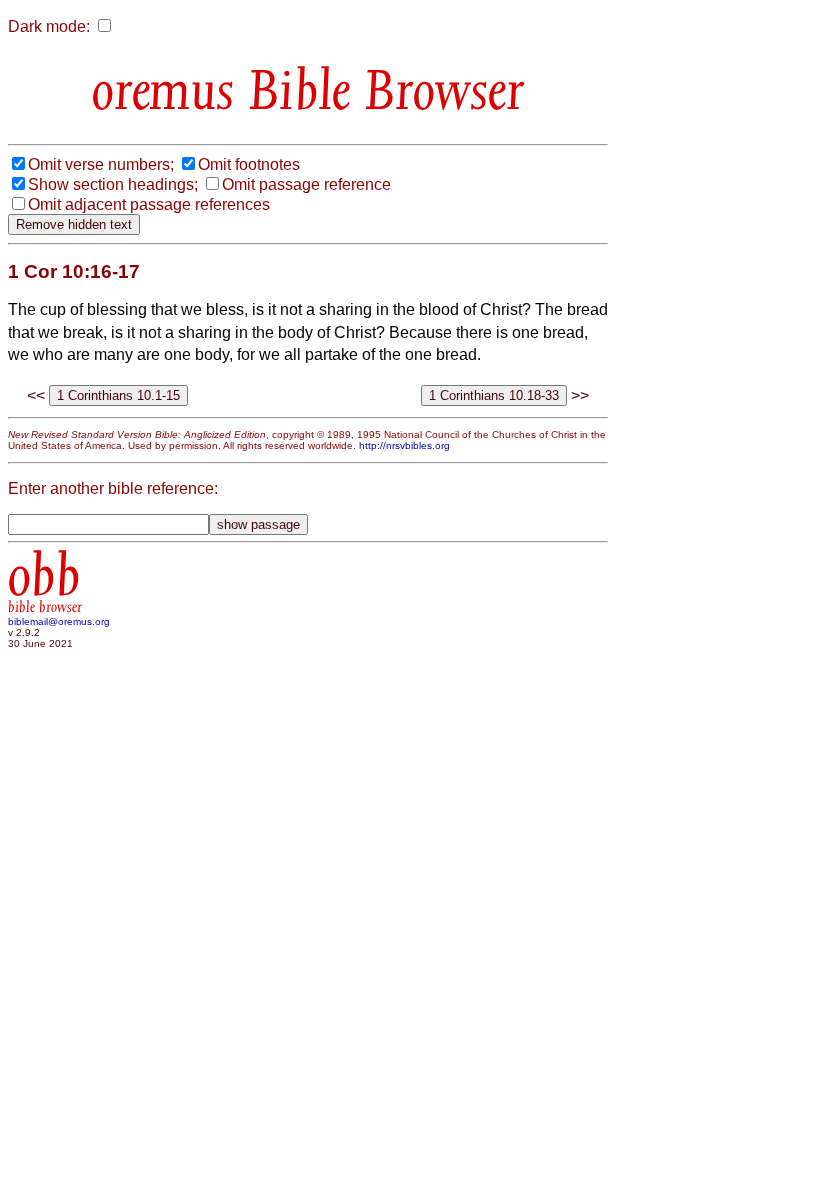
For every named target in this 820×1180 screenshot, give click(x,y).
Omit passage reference (306, 184)
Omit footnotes (249, 164)
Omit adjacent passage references (149, 204)
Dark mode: (49, 26)
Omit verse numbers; (101, 164)
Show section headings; (113, 184)
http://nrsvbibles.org (404, 445)
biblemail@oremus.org (59, 621)
